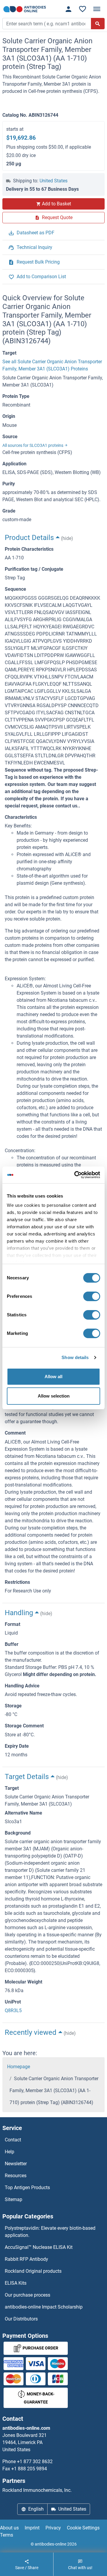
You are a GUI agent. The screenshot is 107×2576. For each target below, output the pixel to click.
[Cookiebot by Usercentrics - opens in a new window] (75, 1175)
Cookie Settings (83, 2528)
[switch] (92, 1296)
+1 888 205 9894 (29, 2469)
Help (10, 2152)
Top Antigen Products (27, 2188)
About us (9, 2528)
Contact (13, 2140)
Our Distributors (21, 2319)
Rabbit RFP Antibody (26, 2259)
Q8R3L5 (13, 2011)
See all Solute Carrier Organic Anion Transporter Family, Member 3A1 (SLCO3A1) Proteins (52, 365)
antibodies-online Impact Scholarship (44, 2307)
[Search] (98, 24)
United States (53, 181)
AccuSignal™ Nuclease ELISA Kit (39, 2247)
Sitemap (14, 2199)
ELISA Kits (16, 2283)
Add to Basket (56, 204)
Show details (75, 1357)
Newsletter (16, 2164)
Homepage (19, 2067)
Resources (16, 2176)
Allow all (53, 1377)
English (36, 2509)
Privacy (53, 2528)
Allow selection (54, 1396)
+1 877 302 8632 (35, 2462)
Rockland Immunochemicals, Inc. (37, 2490)
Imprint (32, 2528)
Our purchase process (27, 2295)
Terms (7, 2535)
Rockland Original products (33, 2271)
